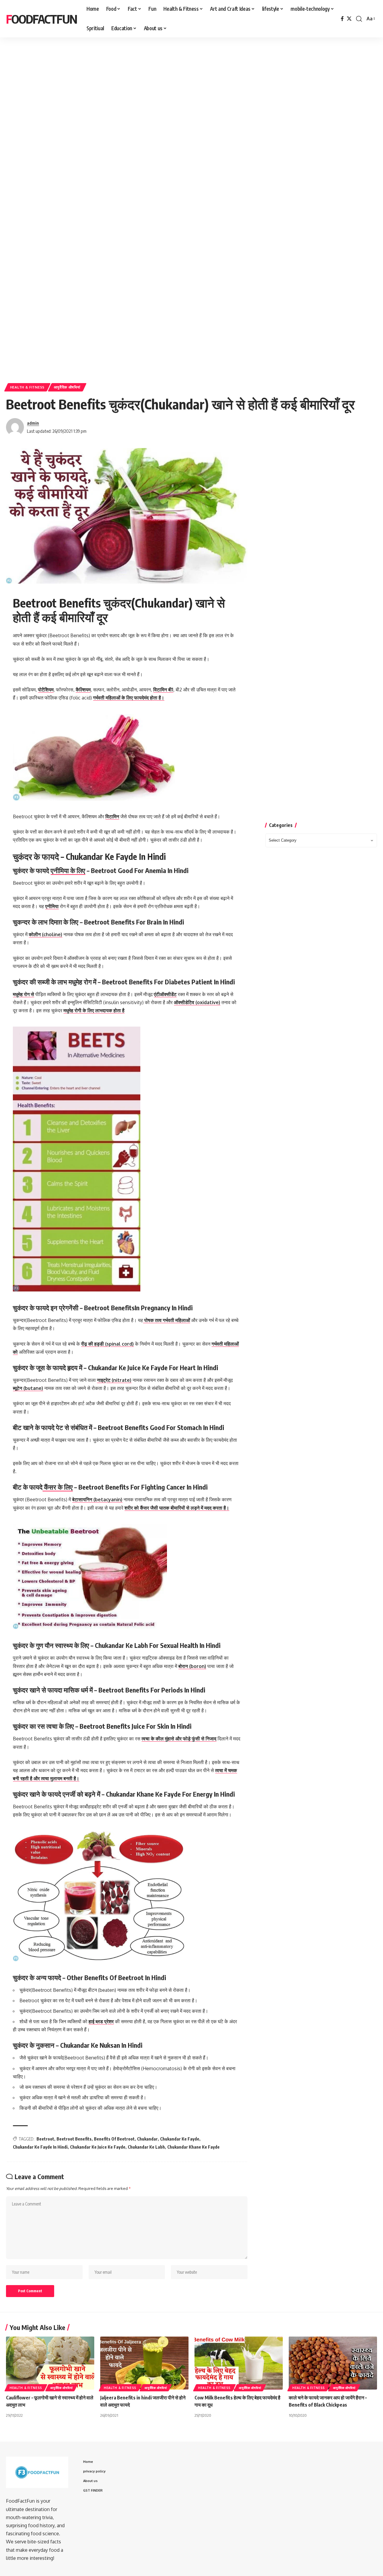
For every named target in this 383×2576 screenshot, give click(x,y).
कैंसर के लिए (58, 1487)
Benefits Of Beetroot (114, 2139)
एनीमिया (52, 906)
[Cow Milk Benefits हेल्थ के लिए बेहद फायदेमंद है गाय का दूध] (239, 2363)
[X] (349, 19)
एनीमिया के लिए (68, 870)
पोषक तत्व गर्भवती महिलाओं (167, 1320)
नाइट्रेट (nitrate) (114, 1380)
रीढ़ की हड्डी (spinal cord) (107, 1344)
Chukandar (147, 2139)
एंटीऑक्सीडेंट (165, 994)
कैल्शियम (83, 690)
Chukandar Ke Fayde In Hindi (40, 2147)
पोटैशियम (46, 690)
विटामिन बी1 (163, 690)
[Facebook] (342, 19)
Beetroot (45, 2139)
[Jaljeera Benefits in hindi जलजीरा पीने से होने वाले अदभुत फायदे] (144, 2363)
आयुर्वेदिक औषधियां (67, 387)
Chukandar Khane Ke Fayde (193, 2147)
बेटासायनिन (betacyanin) (97, 1499)
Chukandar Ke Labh (146, 2147)
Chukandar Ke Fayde (180, 2139)
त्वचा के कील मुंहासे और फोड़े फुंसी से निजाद (179, 1739)
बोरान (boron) (192, 1666)
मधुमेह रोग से (23, 994)
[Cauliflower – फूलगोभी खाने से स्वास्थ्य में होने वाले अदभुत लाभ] (50, 2363)
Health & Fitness (27, 387)
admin (33, 423)
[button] (359, 19)
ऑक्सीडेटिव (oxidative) (197, 1002)
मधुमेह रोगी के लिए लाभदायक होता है (94, 1010)
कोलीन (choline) (45, 934)
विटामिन (112, 816)
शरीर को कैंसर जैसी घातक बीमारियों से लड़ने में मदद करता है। (177, 1508)
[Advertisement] (186, 92)
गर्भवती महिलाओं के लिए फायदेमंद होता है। (129, 698)
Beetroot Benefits (74, 2139)
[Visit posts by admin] (15, 427)
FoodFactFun (41, 19)
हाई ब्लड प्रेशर (101, 2021)
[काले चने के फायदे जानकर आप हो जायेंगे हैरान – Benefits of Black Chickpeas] (333, 2363)
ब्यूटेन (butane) (28, 1388)
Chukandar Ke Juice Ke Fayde (98, 2147)
